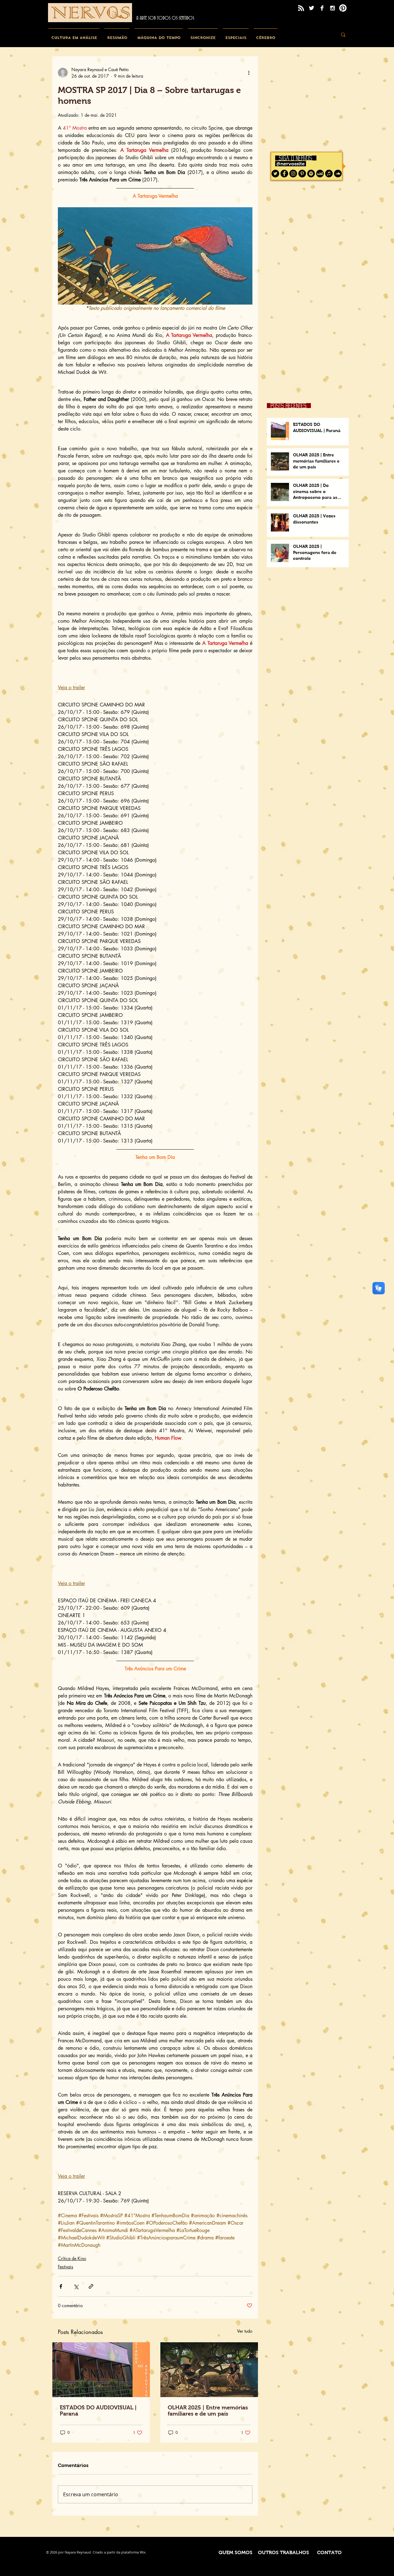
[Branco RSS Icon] (301, 8)
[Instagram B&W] (332, 8)
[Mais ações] (249, 73)
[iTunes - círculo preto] (329, 174)
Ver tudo (245, 2331)
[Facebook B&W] (322, 8)
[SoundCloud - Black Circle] (338, 174)
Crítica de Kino (72, 2258)
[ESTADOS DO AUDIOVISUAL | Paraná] (101, 2370)
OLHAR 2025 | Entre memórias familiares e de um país (208, 2411)
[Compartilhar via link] (91, 2286)
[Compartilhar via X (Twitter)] (76, 2286)
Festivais (66, 2267)
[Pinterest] (343, 8)
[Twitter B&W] (312, 8)
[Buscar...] (343, 35)
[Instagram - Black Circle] (293, 174)
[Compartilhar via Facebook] (61, 2286)
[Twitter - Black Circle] (275, 174)
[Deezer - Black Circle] (320, 174)
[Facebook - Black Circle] (284, 174)
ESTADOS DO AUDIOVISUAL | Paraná (98, 2411)
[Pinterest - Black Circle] (302, 174)
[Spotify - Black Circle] (311, 174)
